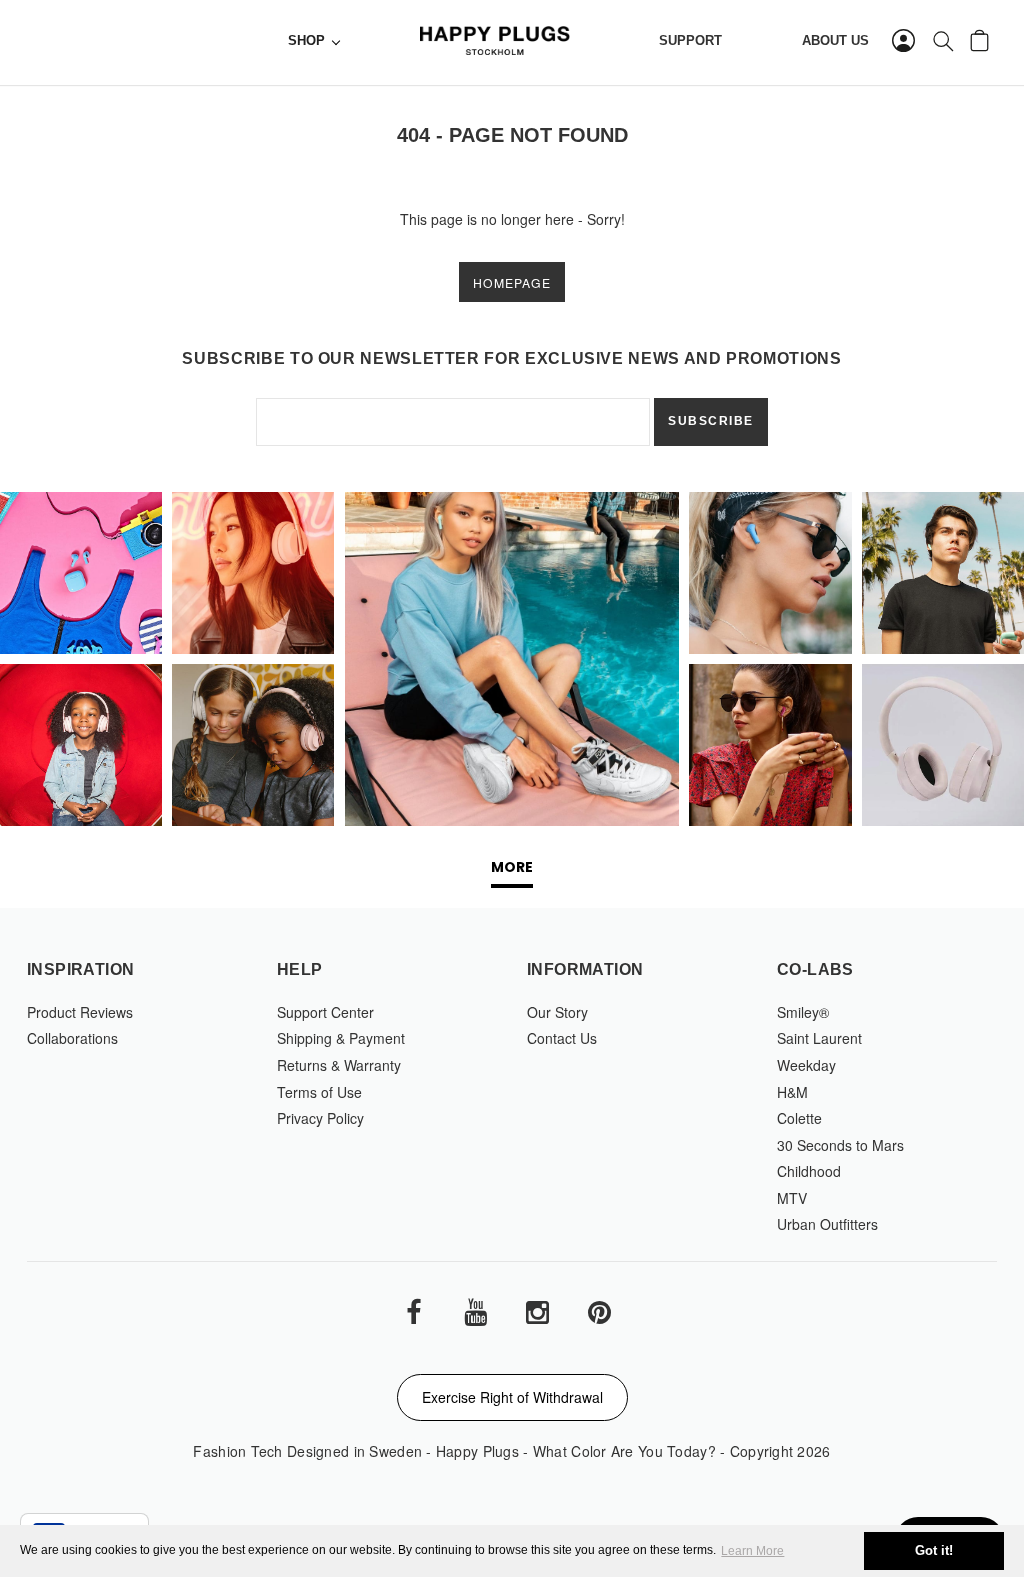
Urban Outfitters (827, 1224)
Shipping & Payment (341, 1038)
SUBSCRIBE (711, 421)
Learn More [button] (752, 1551)
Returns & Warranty (339, 1065)
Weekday (806, 1065)
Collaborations (72, 1038)
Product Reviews (80, 1012)
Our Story (557, 1012)
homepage (512, 282)
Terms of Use (319, 1092)
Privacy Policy (320, 1118)
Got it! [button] (934, 1550)
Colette (799, 1118)
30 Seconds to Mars (840, 1145)
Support (690, 41)
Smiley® (803, 1012)
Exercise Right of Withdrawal (512, 1397)
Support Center (325, 1012)
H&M (792, 1092)
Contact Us (562, 1038)
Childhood (809, 1171)
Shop (306, 41)
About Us (835, 41)
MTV (792, 1198)
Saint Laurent (819, 1038)
